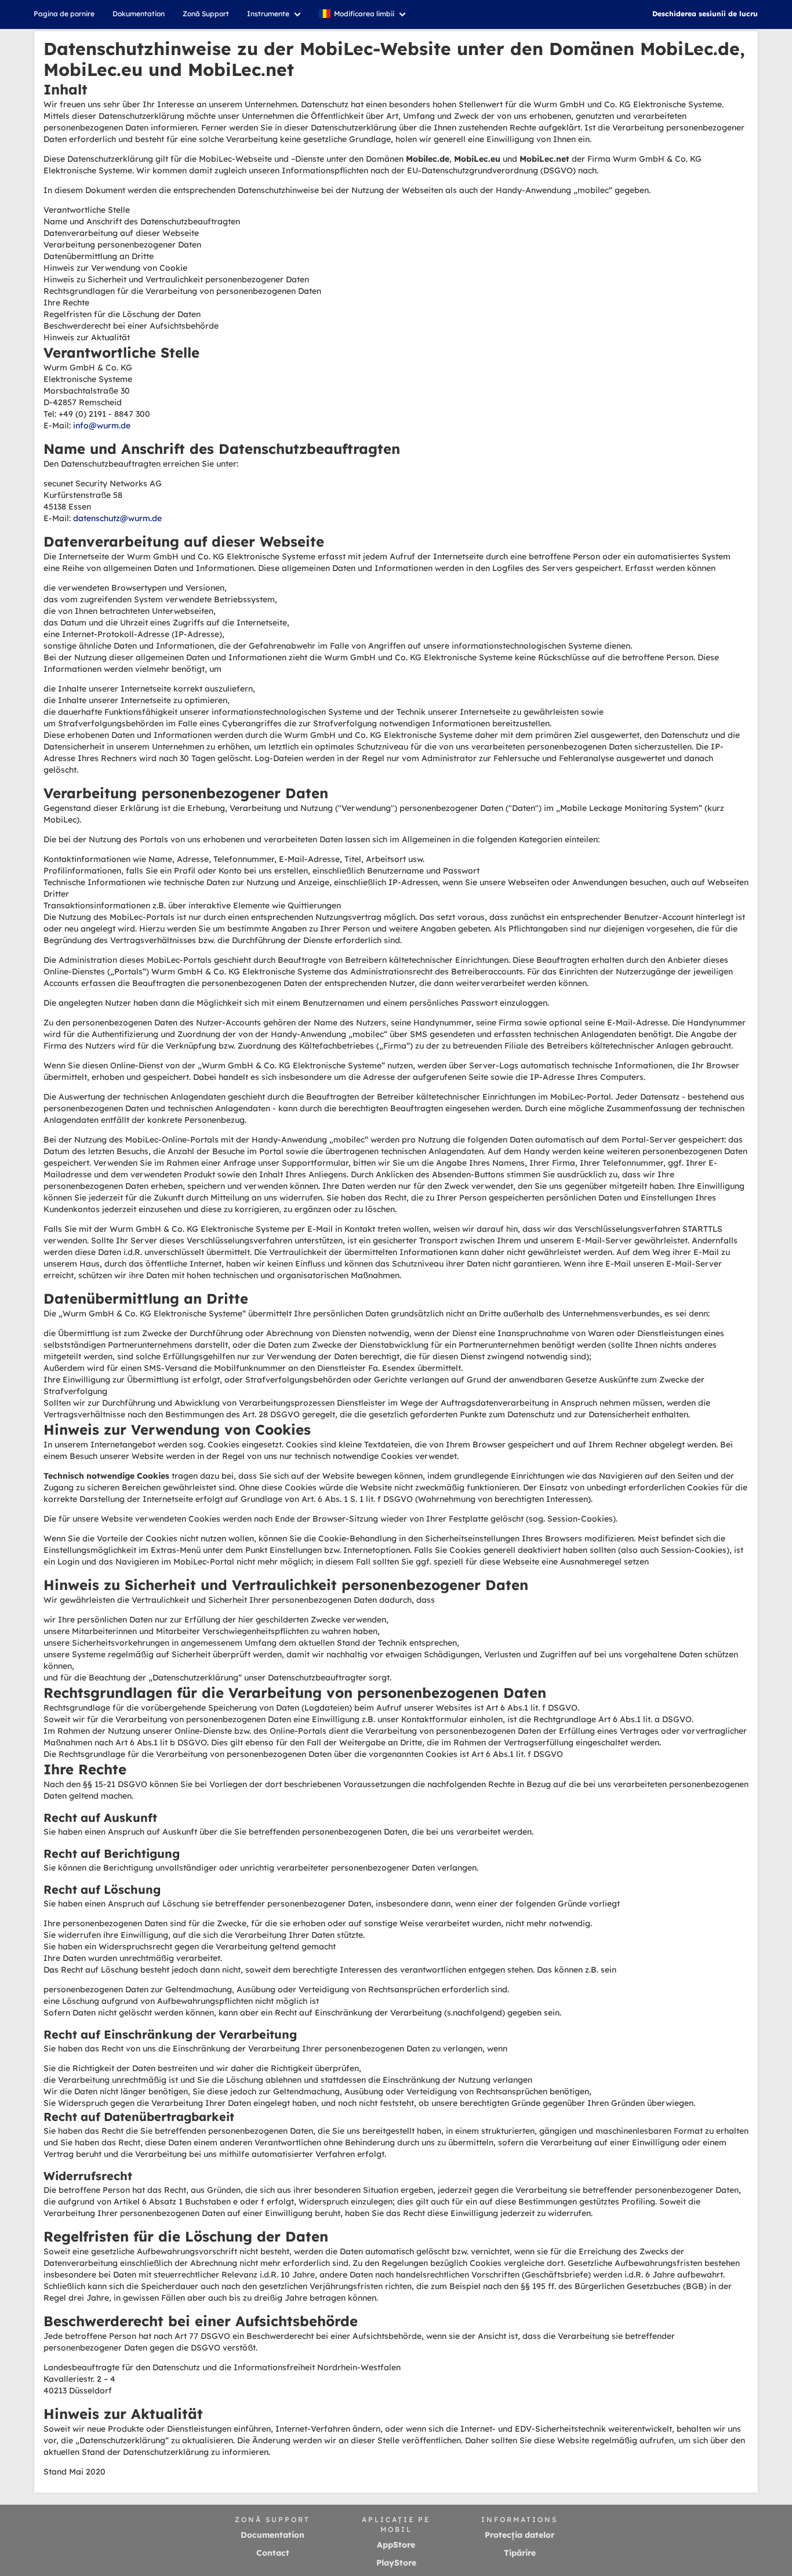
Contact (273, 2553)
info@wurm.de (102, 425)
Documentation (273, 2535)
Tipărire (520, 2553)
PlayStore (396, 2563)
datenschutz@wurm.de (117, 518)
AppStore (396, 2545)
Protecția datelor (519, 2535)
